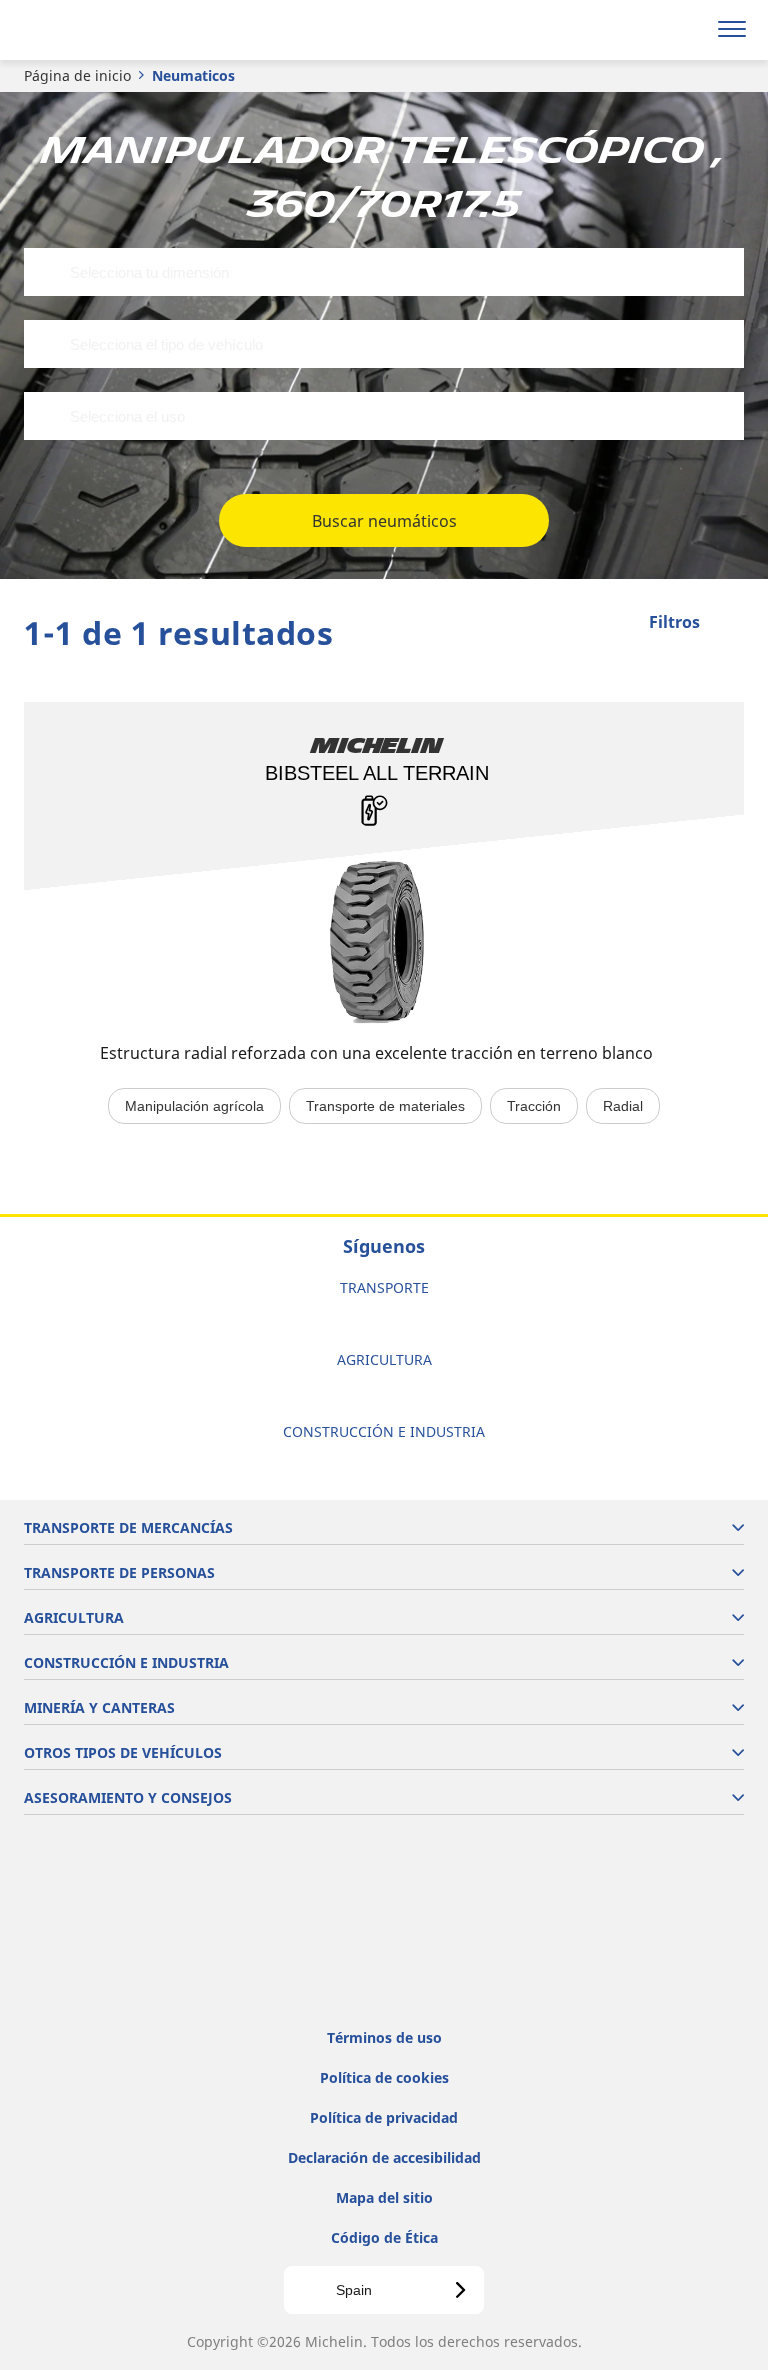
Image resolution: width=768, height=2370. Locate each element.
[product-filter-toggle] (729, 624)
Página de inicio (77, 75)
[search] (684, 30)
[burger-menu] (732, 30)
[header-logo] (94, 30)
